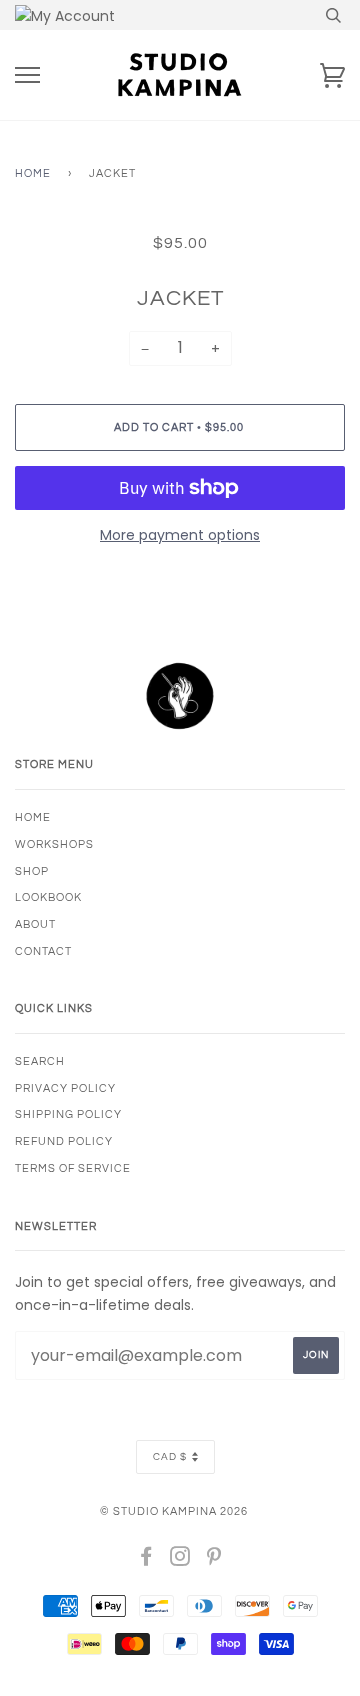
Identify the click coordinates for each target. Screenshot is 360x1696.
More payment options (180, 535)
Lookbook (48, 897)
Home (33, 173)
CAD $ (170, 1457)
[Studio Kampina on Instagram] (180, 1560)
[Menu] (27, 75)
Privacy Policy (65, 1088)
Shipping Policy (68, 1114)
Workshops (54, 844)
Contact (43, 951)
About (35, 924)
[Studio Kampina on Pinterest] (214, 1560)
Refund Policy (64, 1141)
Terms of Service (73, 1168)
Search (40, 1061)
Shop (32, 871)
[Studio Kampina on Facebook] (146, 1560)
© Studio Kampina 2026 (174, 1511)
